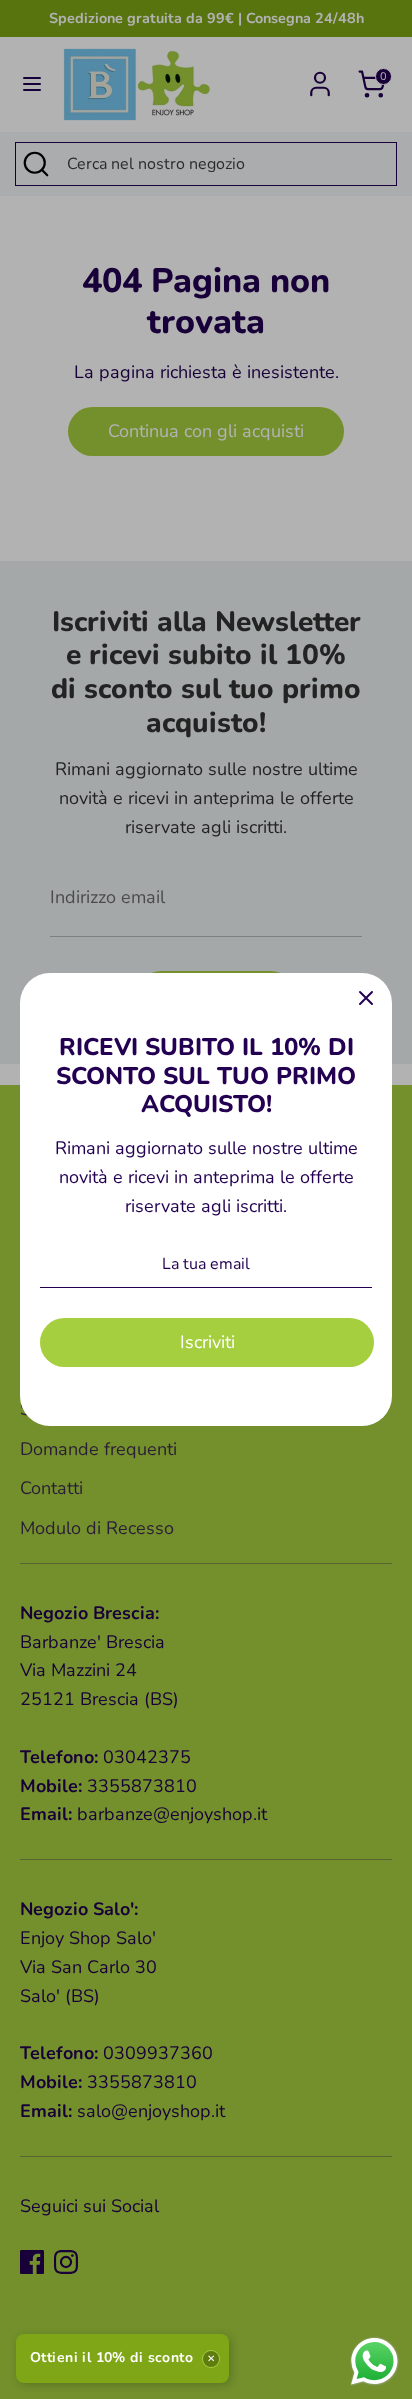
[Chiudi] (366, 999)
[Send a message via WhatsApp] (374, 2361)
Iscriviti (207, 1342)
